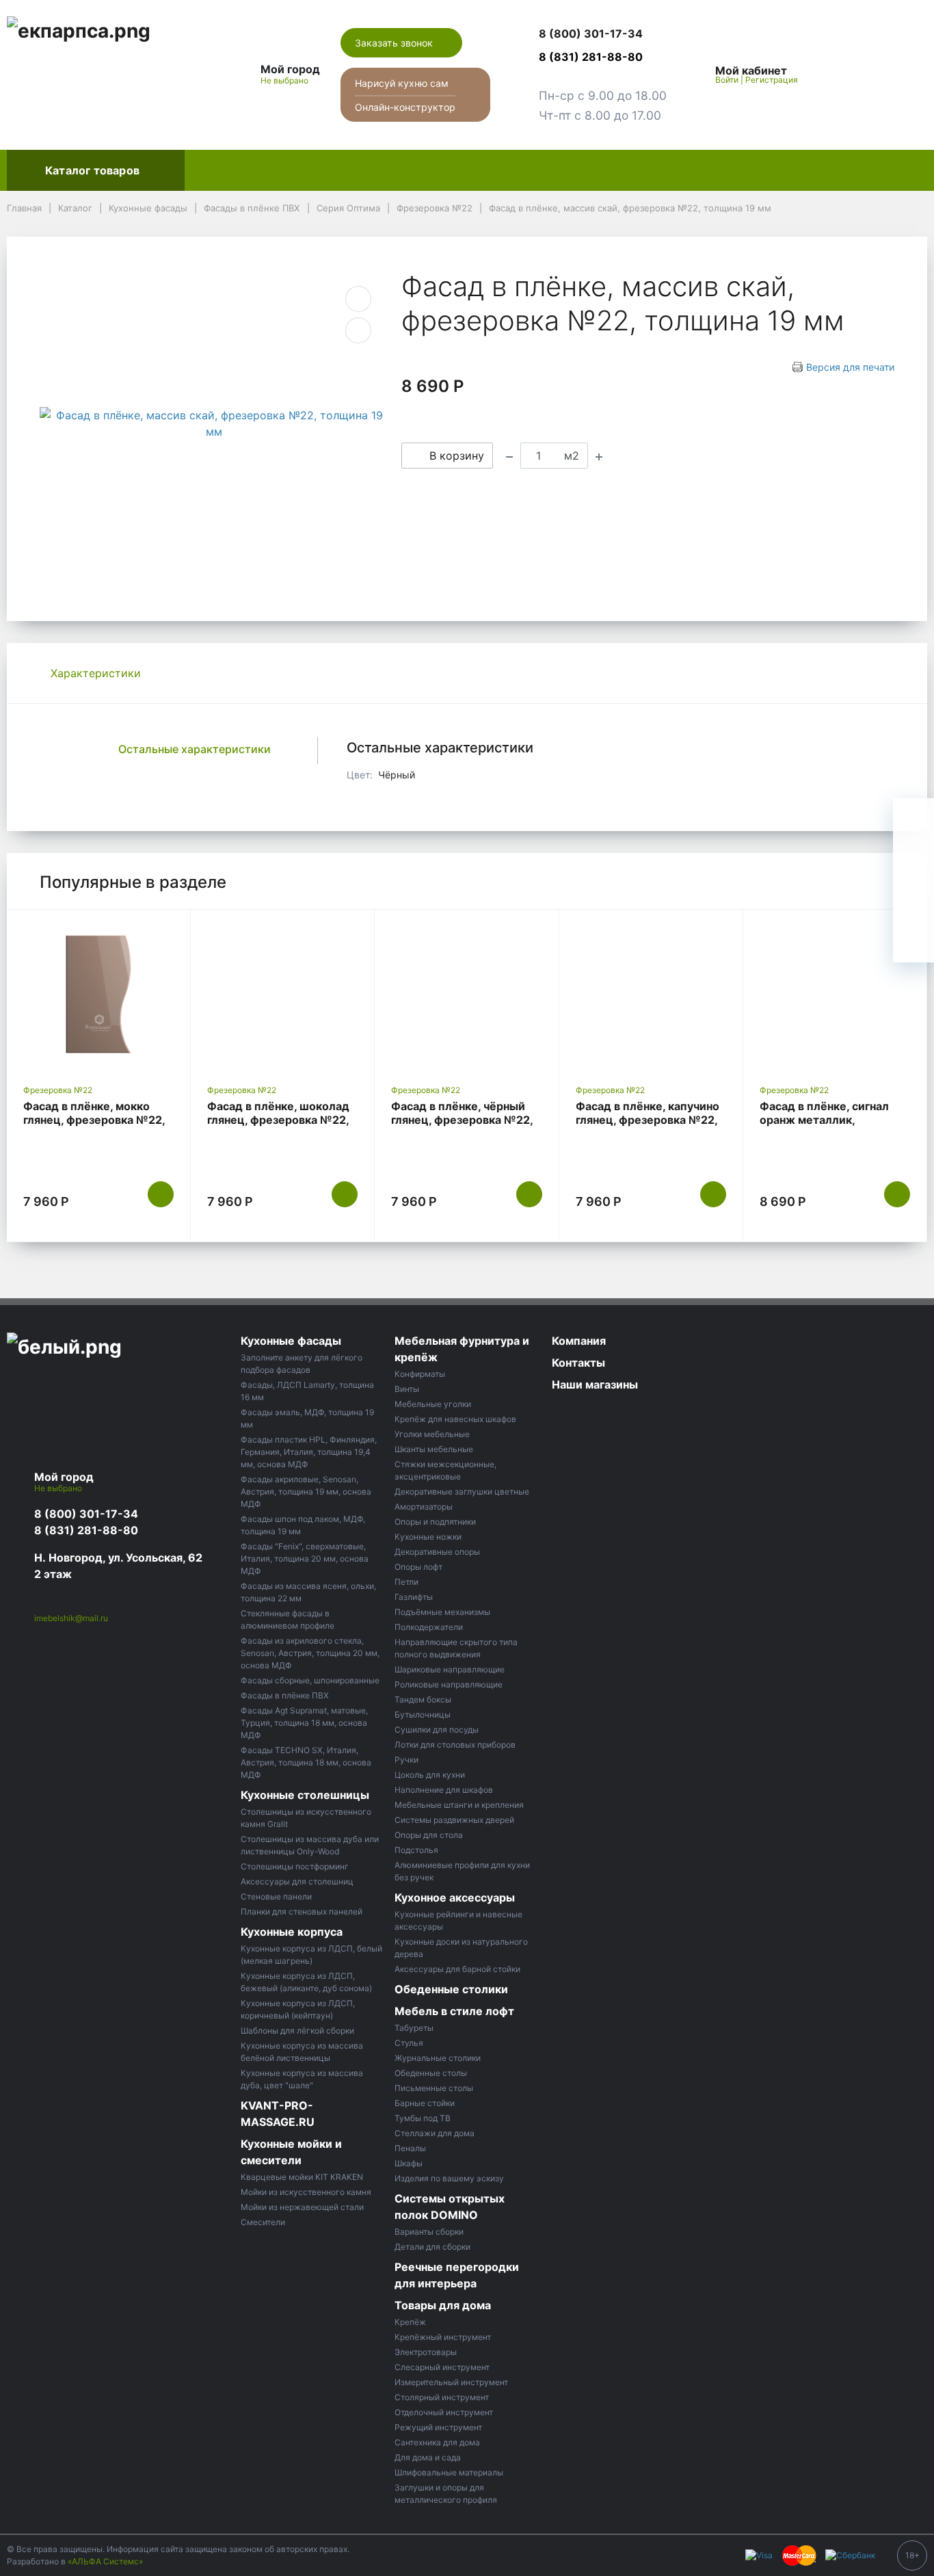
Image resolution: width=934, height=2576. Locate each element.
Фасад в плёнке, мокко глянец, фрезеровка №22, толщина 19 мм (94, 1120)
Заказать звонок (395, 43)
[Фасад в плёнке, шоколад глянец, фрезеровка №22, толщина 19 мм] (282, 994)
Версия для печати (850, 367)
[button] (603, 34)
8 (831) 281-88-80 (86, 1530)
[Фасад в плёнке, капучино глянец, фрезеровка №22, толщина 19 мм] (651, 994)
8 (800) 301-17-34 (86, 1514)
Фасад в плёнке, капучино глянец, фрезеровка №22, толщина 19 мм (648, 1120)
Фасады (218, 170)
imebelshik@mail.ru (71, 1618)
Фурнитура (460, 170)
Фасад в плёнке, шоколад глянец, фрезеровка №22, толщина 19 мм (278, 1120)
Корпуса (383, 170)
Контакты (837, 170)
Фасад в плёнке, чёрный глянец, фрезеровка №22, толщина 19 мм (462, 1120)
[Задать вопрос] (913, 942)
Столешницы (300, 170)
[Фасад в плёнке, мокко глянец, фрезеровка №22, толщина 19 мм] (98, 994)
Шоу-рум (673, 170)
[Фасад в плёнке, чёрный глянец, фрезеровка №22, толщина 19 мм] (466, 994)
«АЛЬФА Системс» (105, 2561)
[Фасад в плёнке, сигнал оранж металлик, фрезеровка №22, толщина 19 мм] (835, 994)
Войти (727, 80)
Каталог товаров (92, 170)
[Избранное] (842, 75)
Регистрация (772, 80)
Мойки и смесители (568, 170)
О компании (754, 170)
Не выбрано (285, 80)
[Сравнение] (873, 75)
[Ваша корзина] (905, 75)
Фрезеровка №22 (58, 1090)
